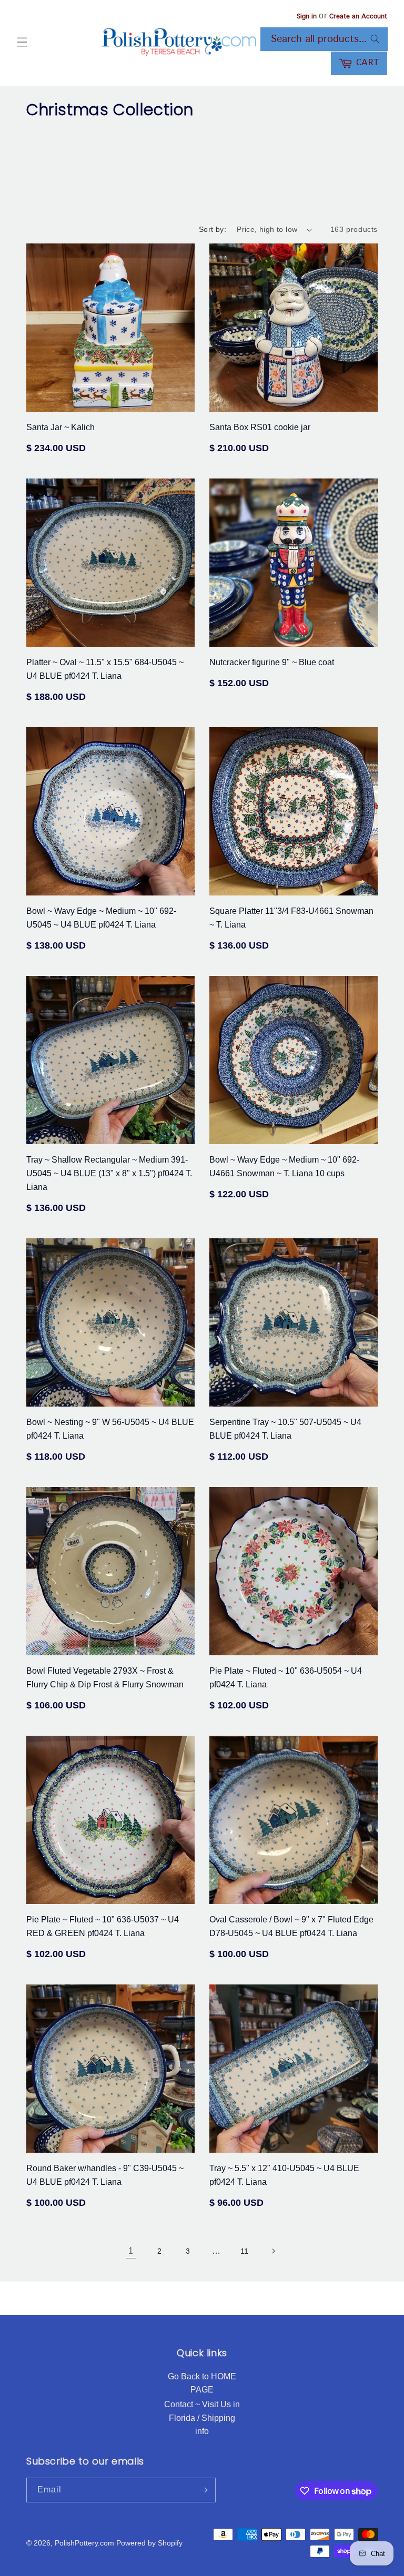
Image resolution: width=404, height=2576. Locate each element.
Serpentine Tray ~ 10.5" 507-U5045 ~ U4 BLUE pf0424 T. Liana (285, 1429)
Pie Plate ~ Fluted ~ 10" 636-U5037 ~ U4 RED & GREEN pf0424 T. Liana (103, 1926)
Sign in (307, 17)
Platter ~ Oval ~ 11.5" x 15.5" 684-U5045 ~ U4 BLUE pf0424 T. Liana (105, 669)
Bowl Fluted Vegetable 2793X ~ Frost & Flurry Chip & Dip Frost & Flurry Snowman (105, 1678)
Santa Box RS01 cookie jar (260, 427)
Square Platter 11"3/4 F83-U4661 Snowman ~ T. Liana (291, 918)
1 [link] (131, 2251)
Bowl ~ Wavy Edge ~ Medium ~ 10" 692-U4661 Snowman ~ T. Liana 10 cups (284, 1167)
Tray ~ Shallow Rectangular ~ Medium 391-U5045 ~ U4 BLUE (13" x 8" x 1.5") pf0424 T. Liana (109, 1173)
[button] (22, 42)
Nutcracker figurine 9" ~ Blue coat (272, 662)
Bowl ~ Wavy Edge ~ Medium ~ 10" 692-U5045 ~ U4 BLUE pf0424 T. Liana (101, 918)
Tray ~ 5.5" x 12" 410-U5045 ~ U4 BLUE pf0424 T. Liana (284, 2175)
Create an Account (358, 17)
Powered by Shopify (149, 2543)
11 (245, 2251)
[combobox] (324, 39)
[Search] (375, 39)
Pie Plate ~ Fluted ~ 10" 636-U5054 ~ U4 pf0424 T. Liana (286, 1678)
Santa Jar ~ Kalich (60, 427)
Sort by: (213, 229)
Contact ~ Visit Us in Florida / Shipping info (202, 2418)
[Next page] (273, 2251)
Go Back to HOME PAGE (202, 2383)
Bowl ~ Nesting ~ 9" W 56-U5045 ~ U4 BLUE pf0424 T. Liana (110, 1429)
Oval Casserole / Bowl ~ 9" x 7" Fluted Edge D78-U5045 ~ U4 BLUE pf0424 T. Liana (291, 1926)
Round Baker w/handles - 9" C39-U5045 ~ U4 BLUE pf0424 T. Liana (105, 2175)
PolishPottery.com (84, 2543)
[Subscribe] (204, 2490)
